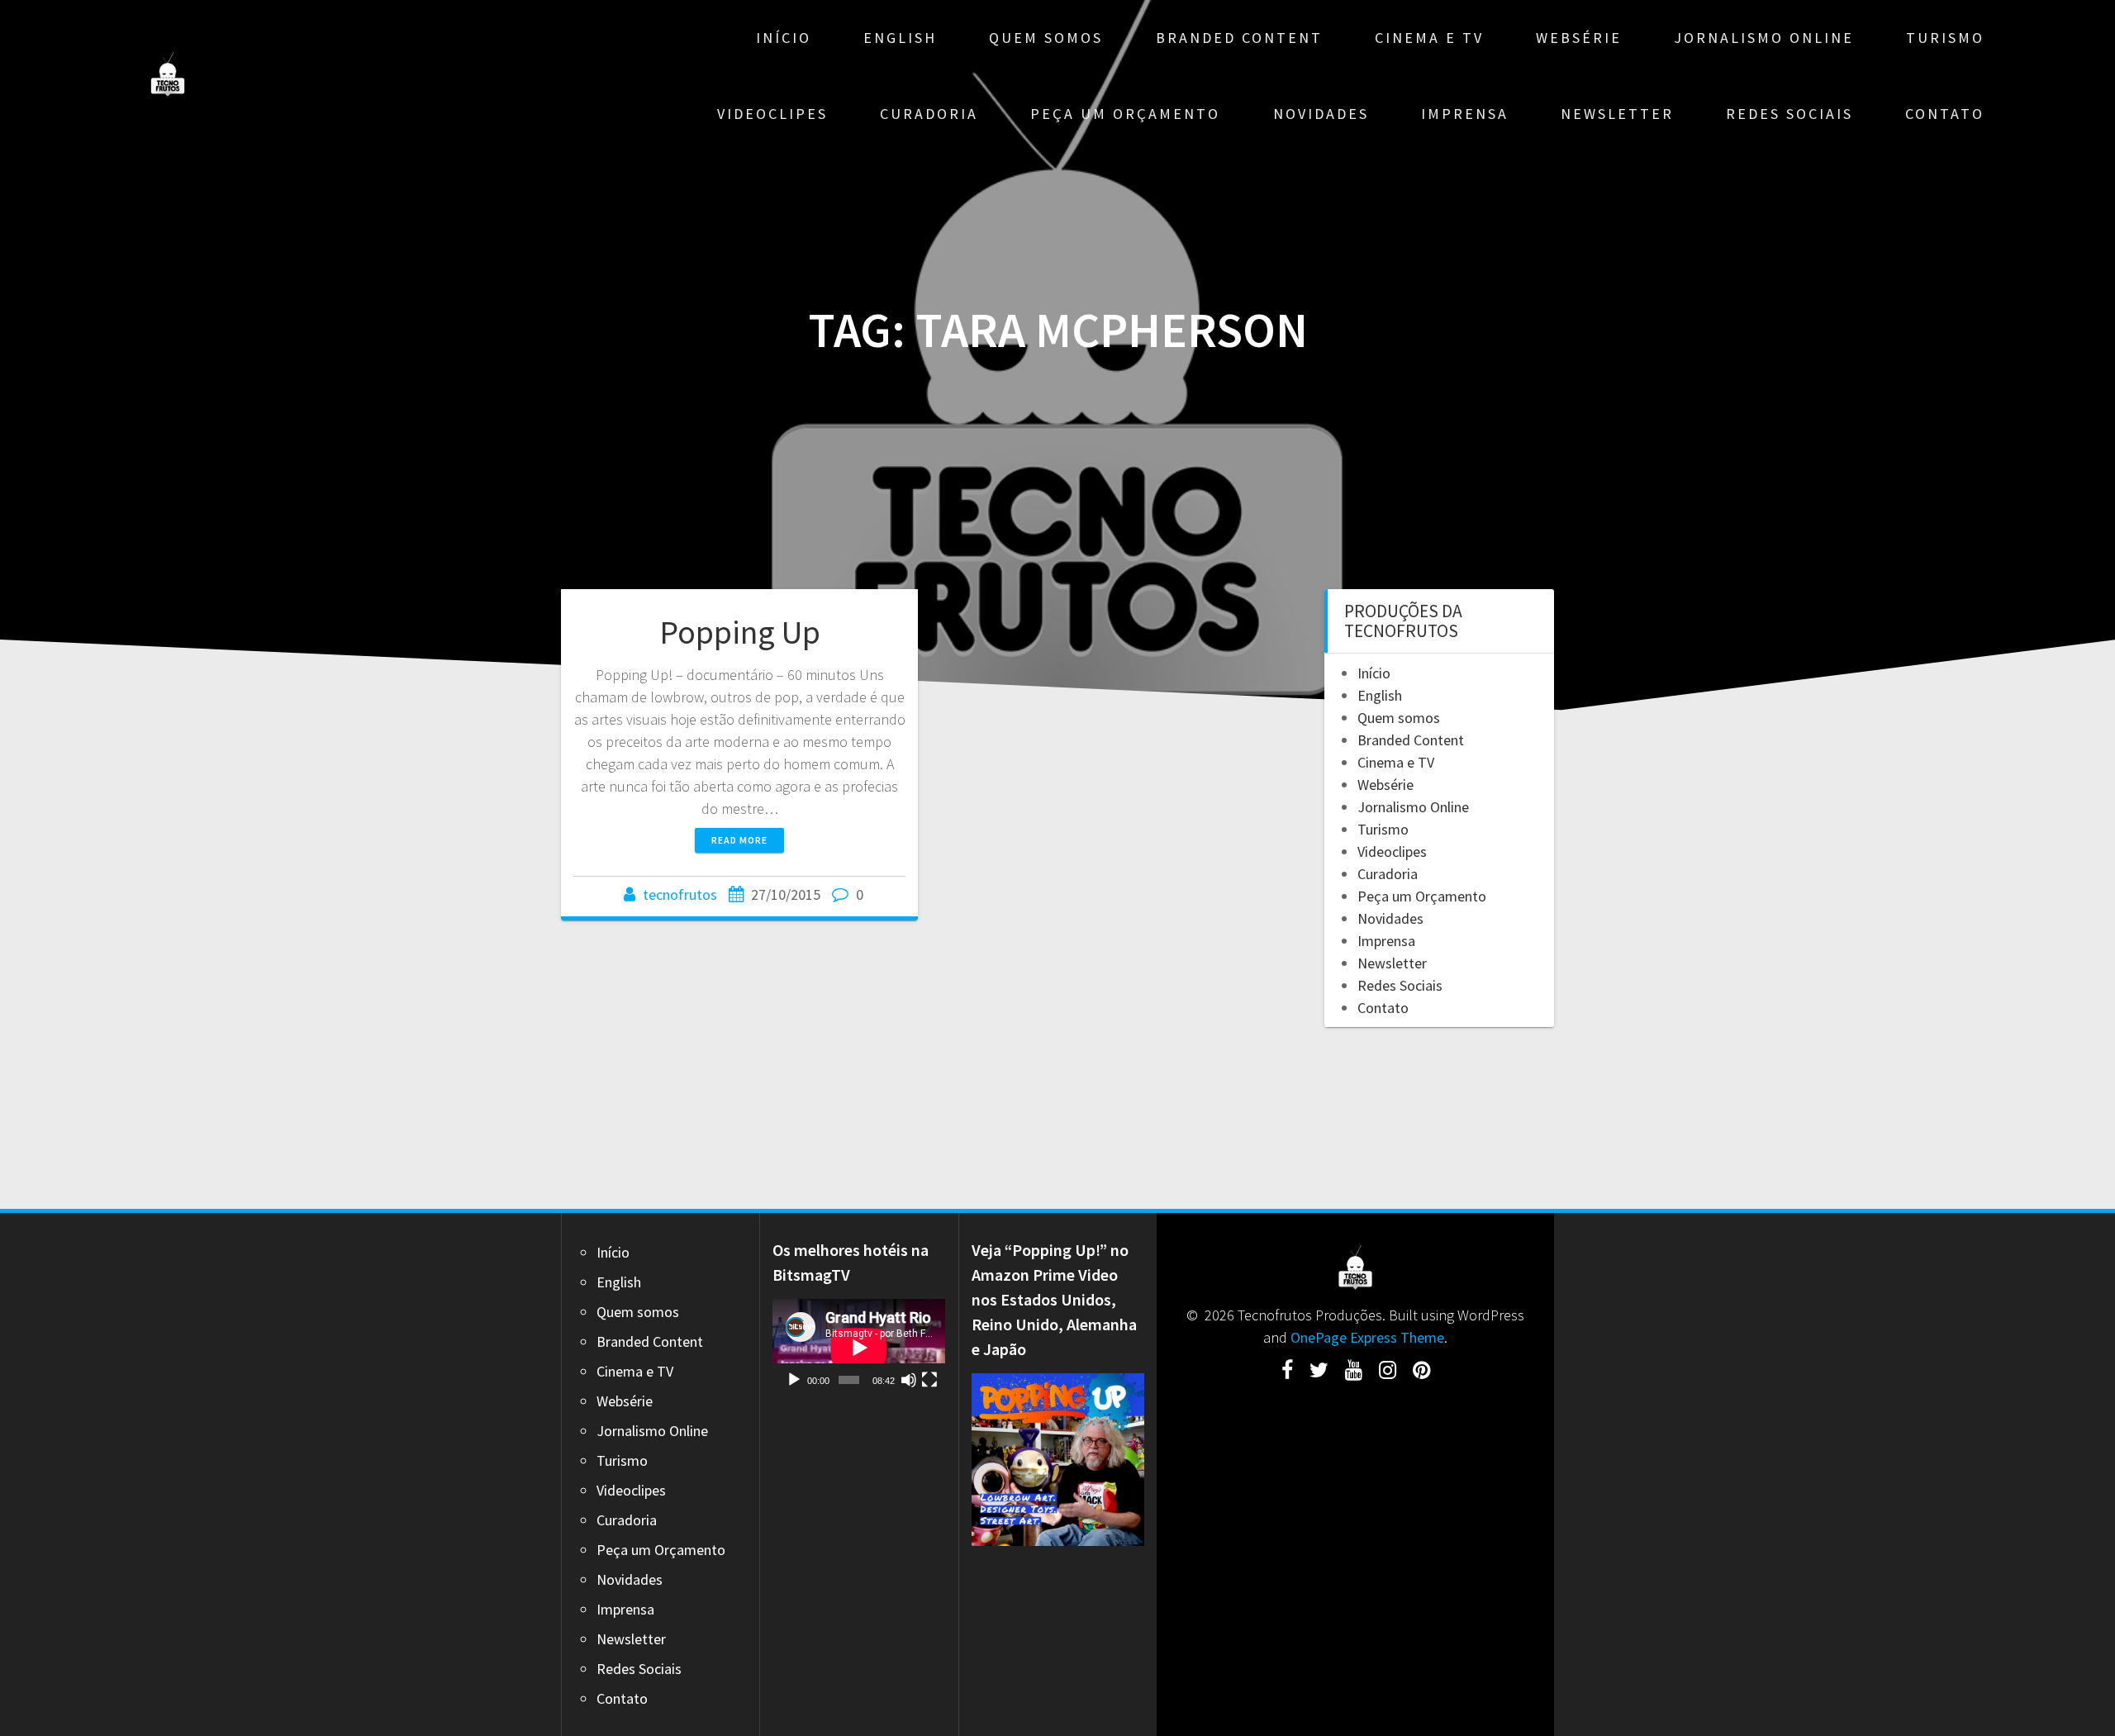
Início (784, 38)
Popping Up (740, 632)
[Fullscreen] (929, 1380)
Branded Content (1239, 38)
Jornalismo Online (1764, 38)
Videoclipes (772, 114)
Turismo (1945, 38)
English (900, 38)
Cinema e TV (1429, 38)
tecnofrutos (680, 894)
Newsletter (1617, 114)
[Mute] (909, 1380)
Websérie (1579, 38)
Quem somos (1046, 38)
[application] (859, 1348)
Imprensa (1465, 114)
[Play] (794, 1380)
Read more (739, 840)
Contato (1945, 114)
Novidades (1321, 114)
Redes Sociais (1789, 114)
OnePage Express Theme (1367, 1337)
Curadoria (929, 114)
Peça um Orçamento (1125, 114)
